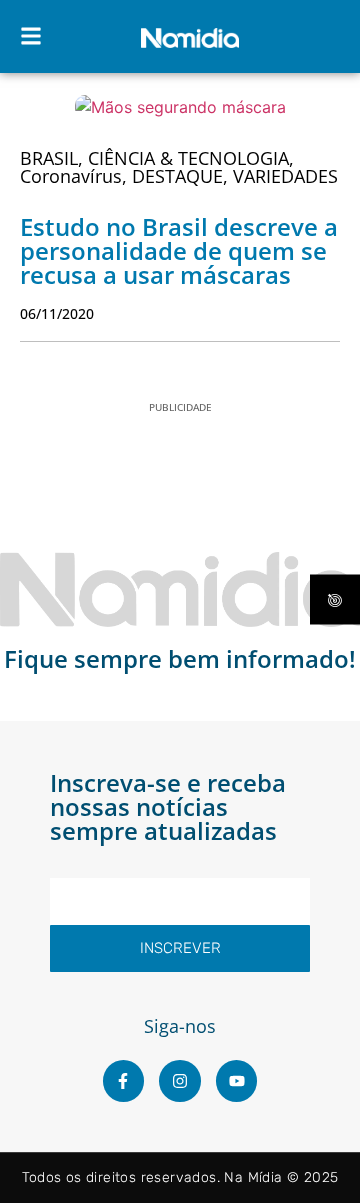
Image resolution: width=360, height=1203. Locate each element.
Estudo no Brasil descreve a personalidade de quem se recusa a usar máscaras (179, 250)
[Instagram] (180, 1081)
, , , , (179, 167)
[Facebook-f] (124, 1081)
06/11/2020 (57, 313)
